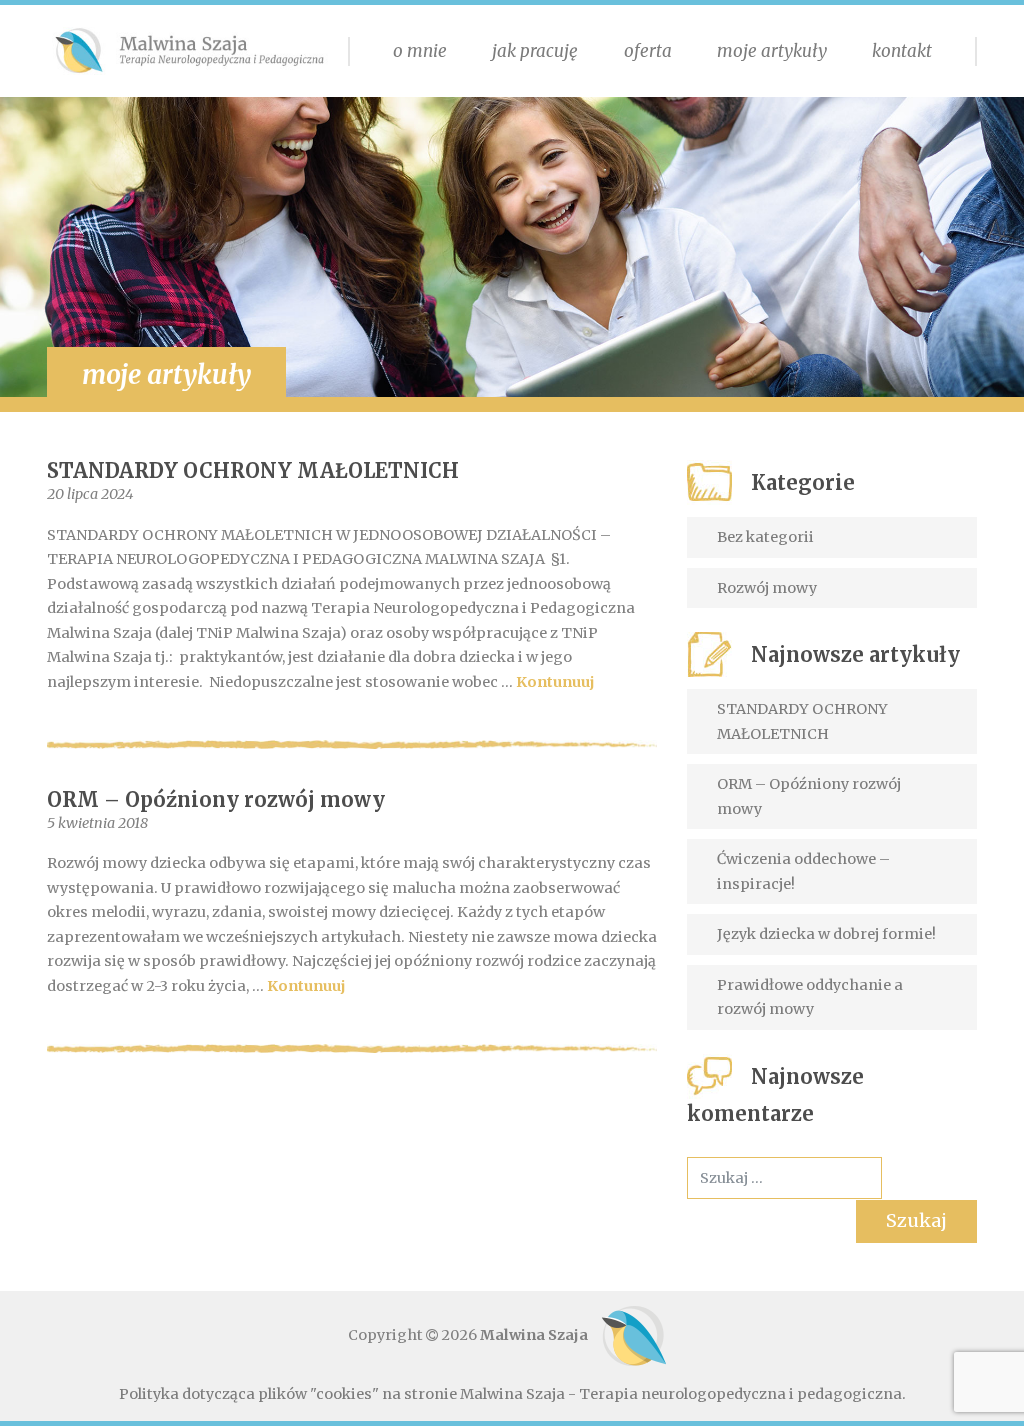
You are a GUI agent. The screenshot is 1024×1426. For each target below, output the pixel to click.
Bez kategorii (765, 537)
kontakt (902, 51)
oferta (648, 51)
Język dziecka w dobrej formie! (826, 934)
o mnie (420, 51)
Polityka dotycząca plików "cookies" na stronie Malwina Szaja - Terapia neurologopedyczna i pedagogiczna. (512, 1394)
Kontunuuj (555, 682)
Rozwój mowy (767, 588)
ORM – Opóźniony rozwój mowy (216, 799)
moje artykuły (772, 51)
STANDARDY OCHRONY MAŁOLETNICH (253, 470)
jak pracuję (535, 51)
